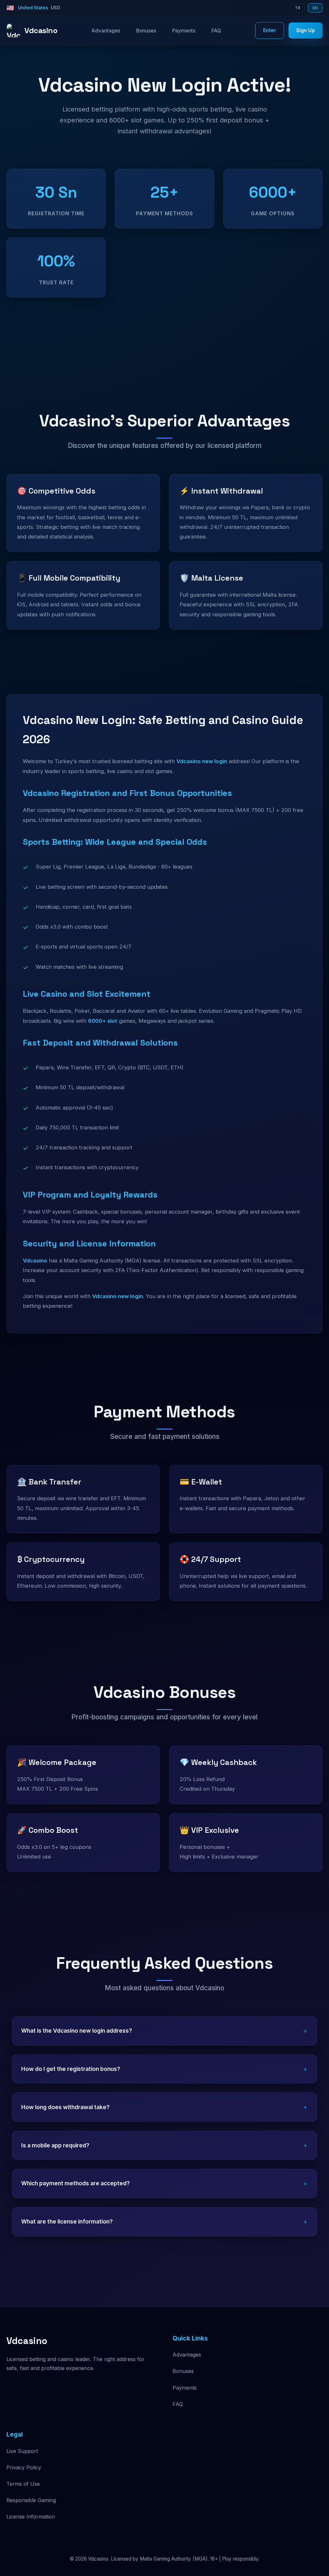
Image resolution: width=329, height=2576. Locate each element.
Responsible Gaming (31, 2500)
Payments (184, 31)
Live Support (22, 2451)
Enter (270, 30)
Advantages (106, 31)
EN (315, 8)
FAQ (216, 31)
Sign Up (306, 30)
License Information (31, 2517)
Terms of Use (23, 2484)
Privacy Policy (24, 2467)
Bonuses (146, 31)
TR (298, 8)
